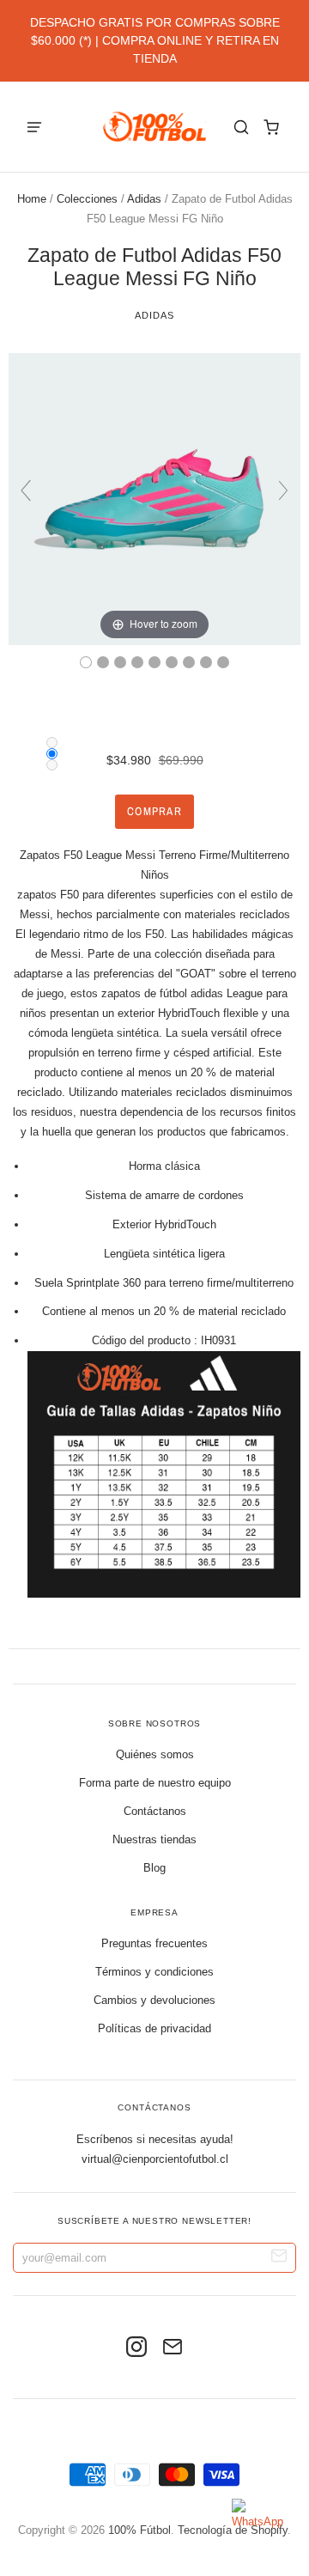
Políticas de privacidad (154, 2028)
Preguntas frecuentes (154, 1943)
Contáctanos (155, 1811)
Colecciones (87, 199)
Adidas (144, 199)
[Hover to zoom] (154, 498)
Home (32, 199)
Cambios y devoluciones (154, 2000)
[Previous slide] (26, 490)
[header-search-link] (241, 127)
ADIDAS (154, 315)
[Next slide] (283, 490)
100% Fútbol (139, 2530)
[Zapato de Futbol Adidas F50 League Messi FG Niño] (86, 662)
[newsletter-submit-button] (279, 2258)
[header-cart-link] (271, 127)
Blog (154, 1868)
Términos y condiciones (154, 1972)
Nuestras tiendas (154, 1839)
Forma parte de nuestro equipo (155, 1783)
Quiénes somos (155, 1754)
